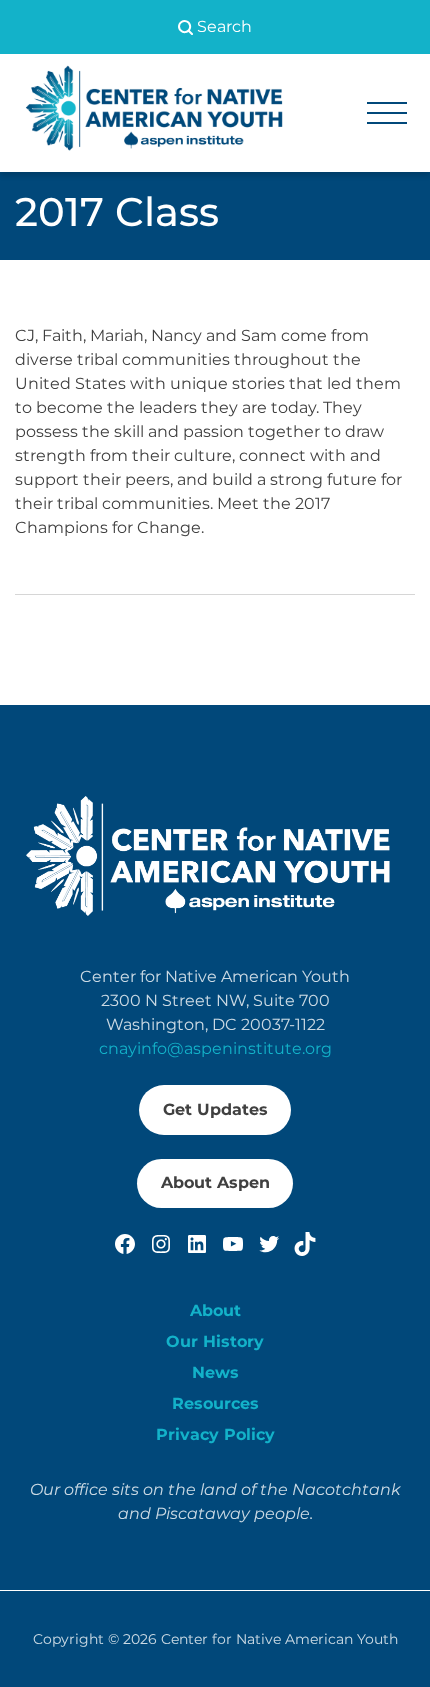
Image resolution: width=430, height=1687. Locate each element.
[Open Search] (215, 27)
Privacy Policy (215, 1434)
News (215, 1372)
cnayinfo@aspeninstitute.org (215, 1048)
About (215, 1310)
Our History (215, 1341)
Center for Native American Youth (279, 1639)
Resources (215, 1403)
